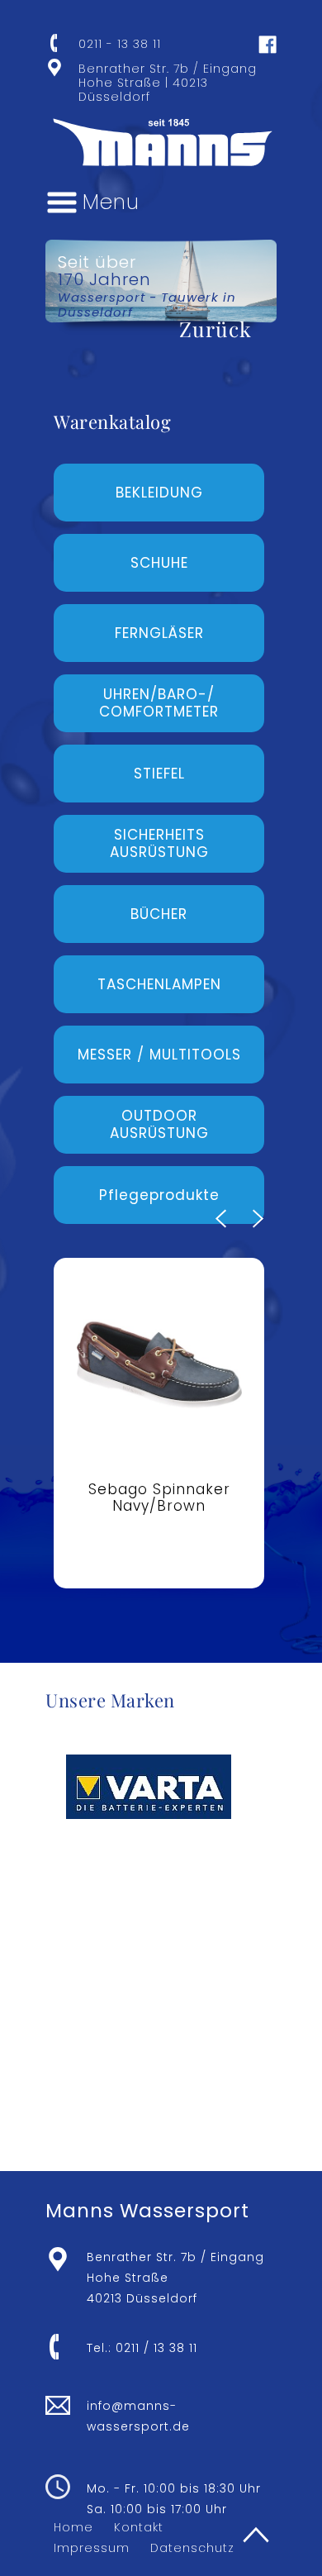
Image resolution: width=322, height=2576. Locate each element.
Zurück (215, 329)
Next (258, 1219)
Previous (221, 1219)
